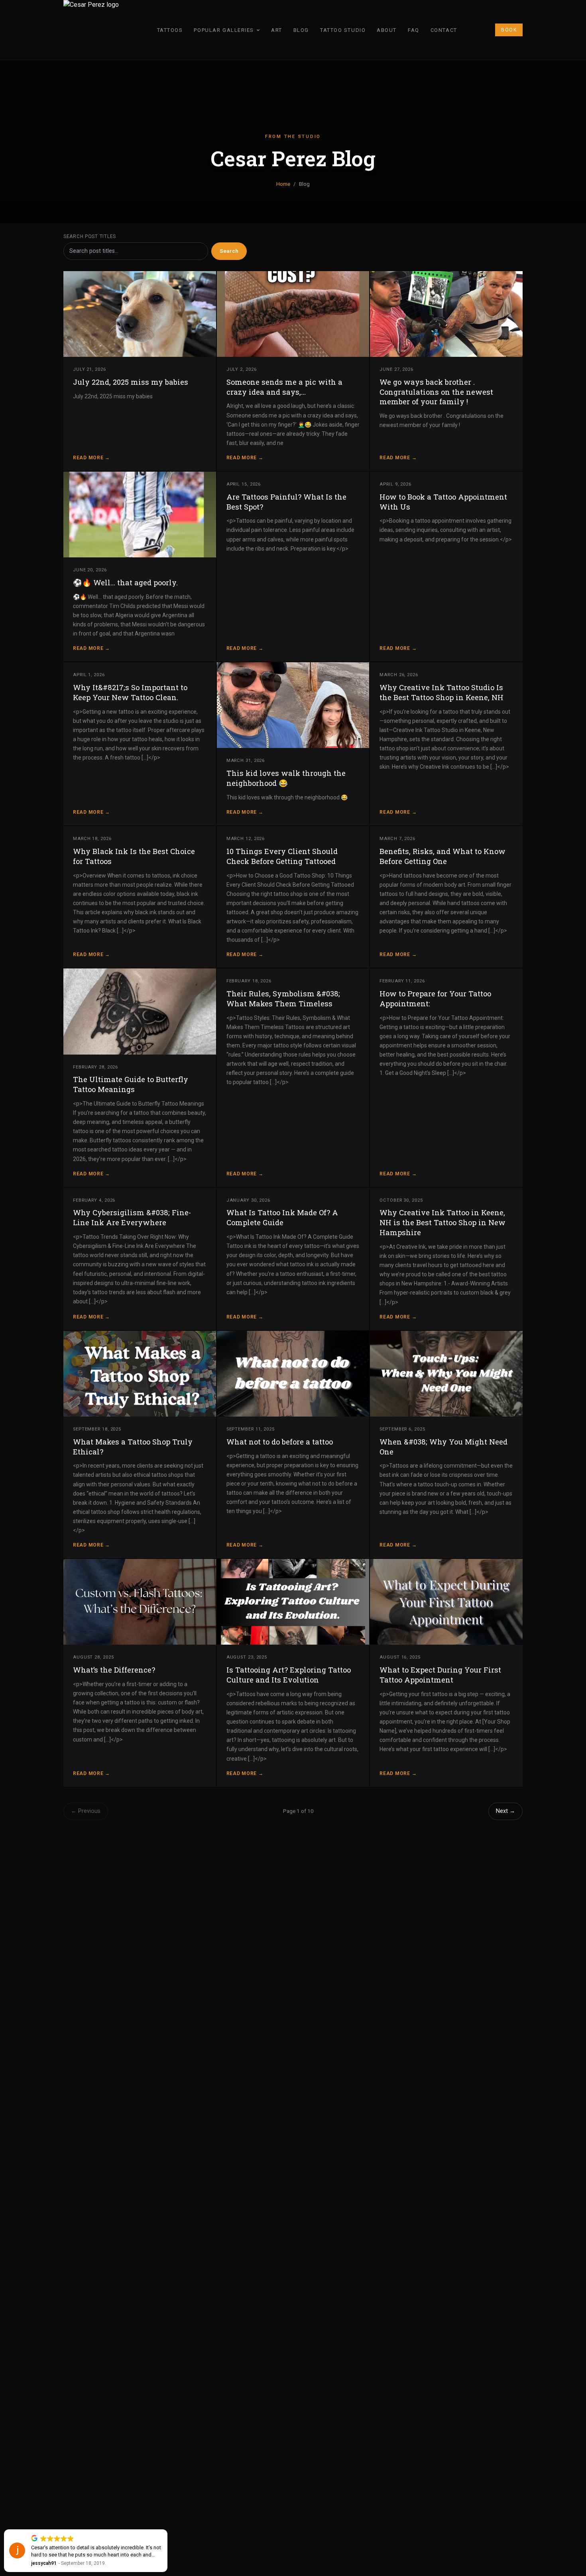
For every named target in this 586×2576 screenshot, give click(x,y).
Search (229, 251)
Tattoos (170, 30)
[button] (167, 2530)
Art (277, 30)
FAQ (414, 30)
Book (509, 30)
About (387, 30)
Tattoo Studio (343, 30)
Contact (444, 30)
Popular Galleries (224, 30)
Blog (301, 30)
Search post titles (90, 236)
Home (283, 184)
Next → (505, 1811)
